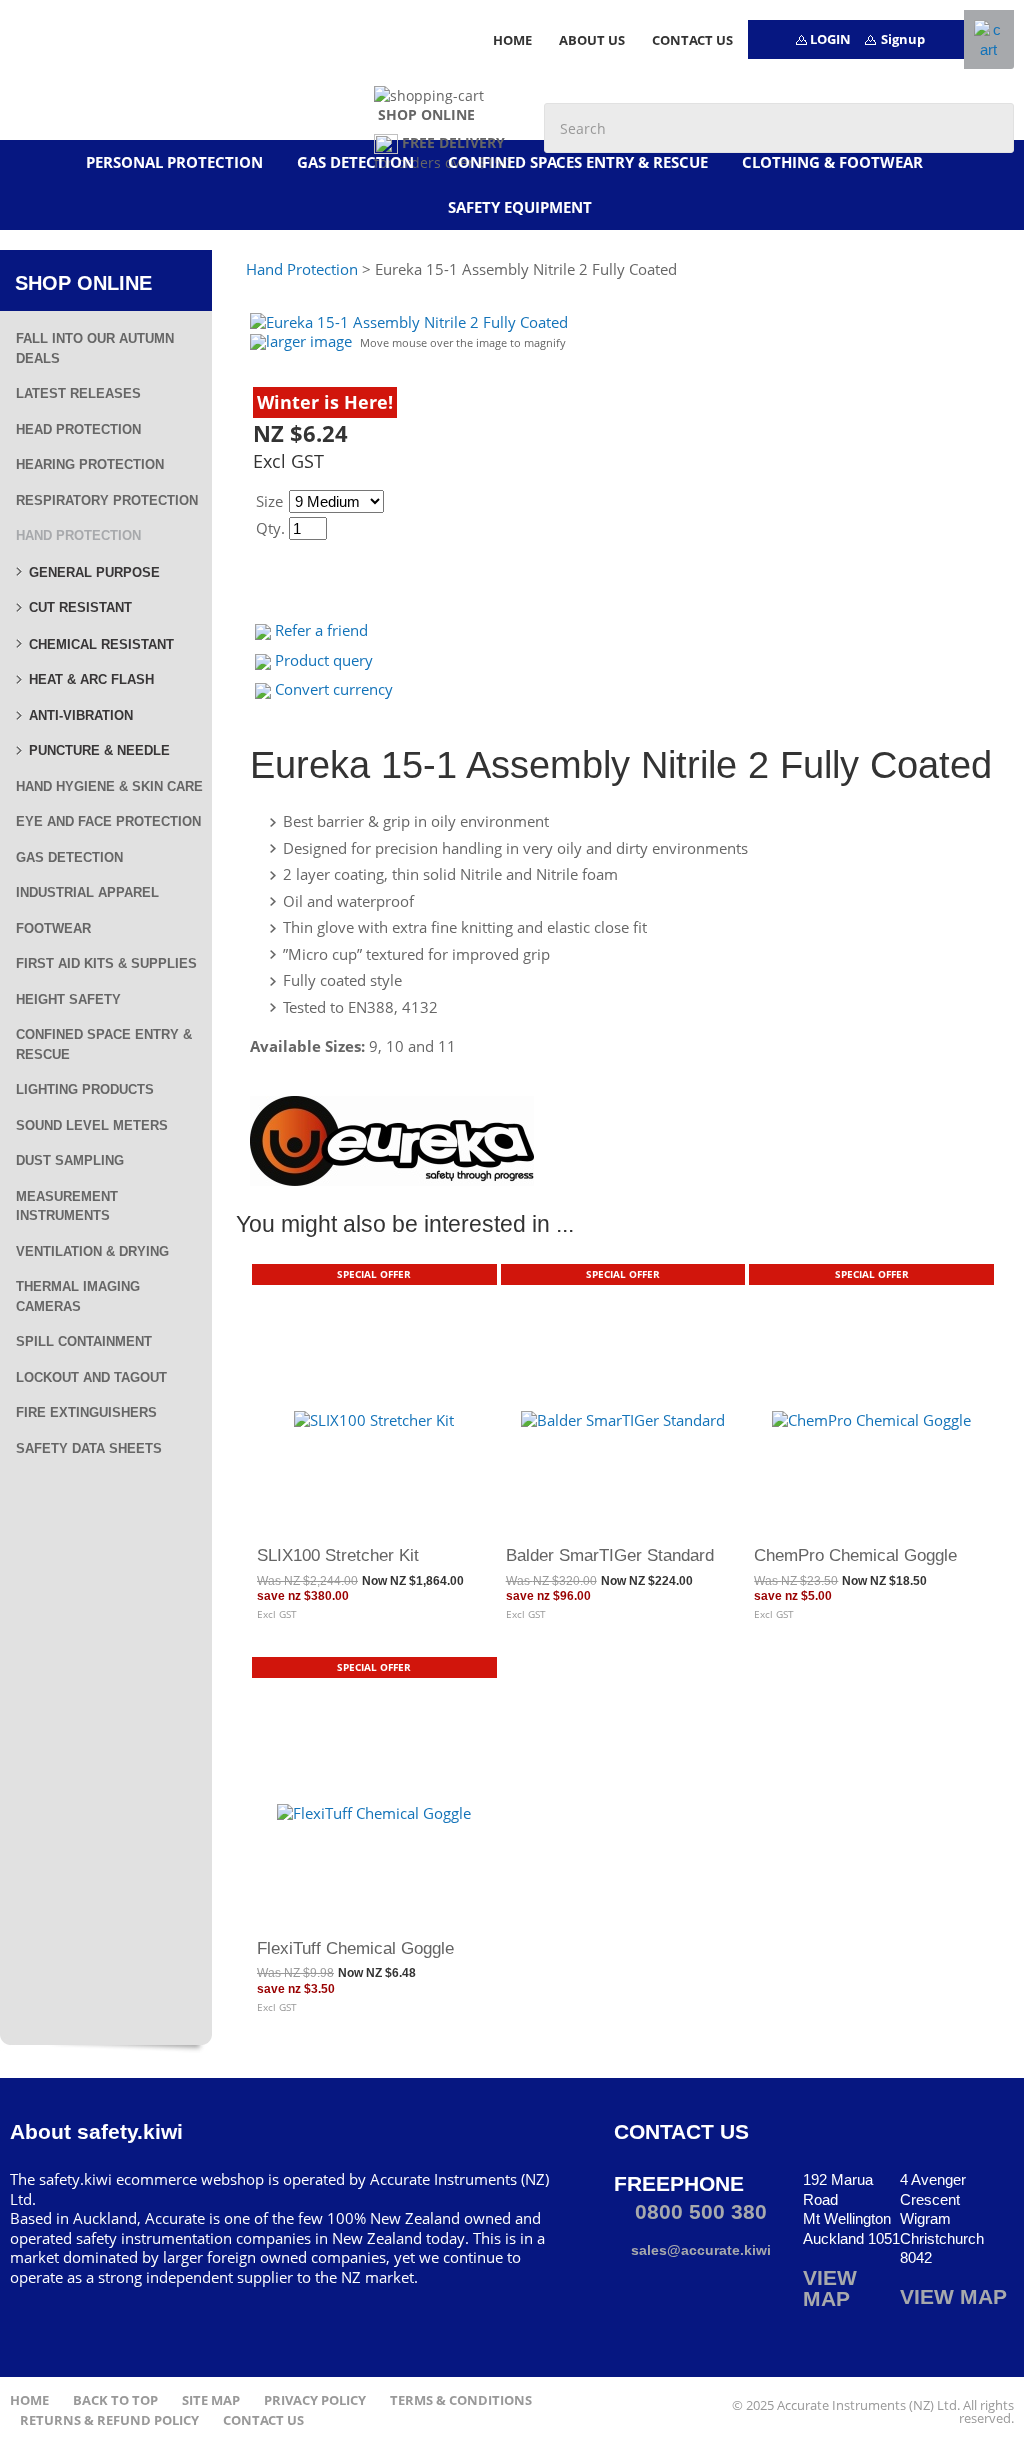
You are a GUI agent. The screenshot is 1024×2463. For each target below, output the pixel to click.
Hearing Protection (90, 464)
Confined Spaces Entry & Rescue (578, 162)
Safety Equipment (520, 207)
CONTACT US (692, 40)
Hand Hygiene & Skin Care (109, 786)
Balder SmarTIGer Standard (610, 1555)
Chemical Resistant (101, 644)
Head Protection (78, 429)
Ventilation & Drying (92, 1251)
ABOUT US (592, 40)
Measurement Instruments (67, 1206)
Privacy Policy (315, 2400)
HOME (512, 40)
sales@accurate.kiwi (699, 2250)
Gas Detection (355, 162)
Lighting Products (85, 1089)
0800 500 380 (698, 2211)
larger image (309, 341)
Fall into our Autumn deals (95, 348)
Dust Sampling (70, 1160)
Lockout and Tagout (91, 1377)
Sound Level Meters (92, 1125)
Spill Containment (84, 1341)
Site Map (211, 2400)
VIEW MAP (830, 2288)
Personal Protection (174, 162)
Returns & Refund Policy (109, 2420)
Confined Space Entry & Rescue (104, 1044)
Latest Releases (78, 393)
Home (29, 2400)
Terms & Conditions (461, 2400)
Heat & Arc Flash (91, 679)
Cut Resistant (80, 607)
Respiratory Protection (107, 500)
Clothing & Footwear (832, 162)
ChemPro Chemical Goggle (855, 1555)
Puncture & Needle (99, 750)
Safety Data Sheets (89, 1448)
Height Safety (68, 999)
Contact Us (263, 2420)
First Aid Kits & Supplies (106, 963)
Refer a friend (321, 630)
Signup (903, 39)
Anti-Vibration (81, 715)
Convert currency (334, 689)
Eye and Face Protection (108, 821)
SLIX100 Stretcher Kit (338, 1555)
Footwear (53, 928)
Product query (324, 660)
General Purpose (94, 572)
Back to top (115, 2400)
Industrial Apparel (87, 892)
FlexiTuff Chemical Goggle (355, 1948)
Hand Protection (78, 535)
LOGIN (830, 39)
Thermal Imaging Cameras (78, 1296)
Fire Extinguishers (86, 1412)
